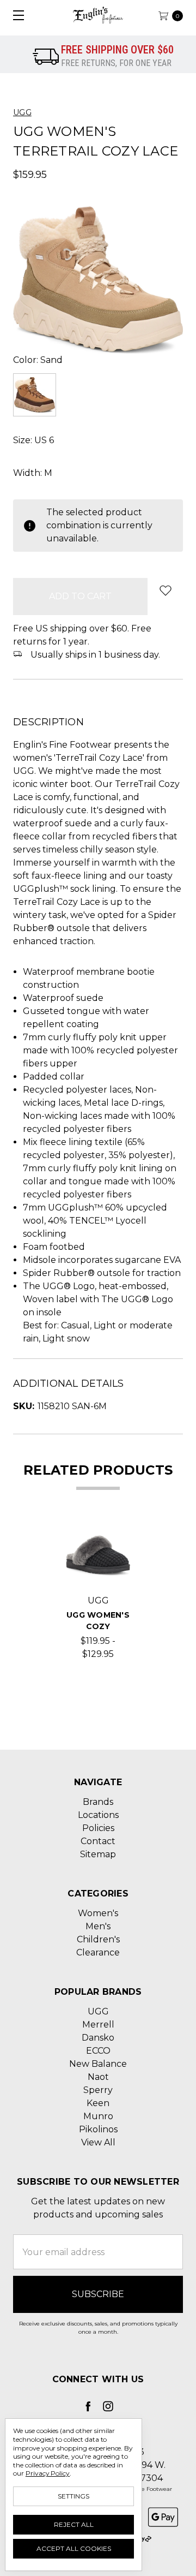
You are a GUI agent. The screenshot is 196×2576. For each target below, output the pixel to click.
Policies (98, 1828)
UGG (98, 2011)
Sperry (98, 2090)
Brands (98, 1802)
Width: (33, 473)
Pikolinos (98, 2129)
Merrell (98, 2025)
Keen (98, 2103)
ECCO (98, 2051)
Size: (33, 440)
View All (98, 2142)
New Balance (98, 2064)
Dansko (98, 2038)
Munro (98, 2116)
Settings (73, 2496)
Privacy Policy (48, 2473)
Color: (38, 360)
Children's (98, 1939)
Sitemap (98, 1854)
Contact (98, 1841)
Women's (98, 1913)
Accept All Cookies (74, 2548)
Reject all (74, 2524)
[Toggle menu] (15, 15)
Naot (98, 2077)
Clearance (98, 1952)
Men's (98, 1926)
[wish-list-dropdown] (165, 590)
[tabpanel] (98, 1592)
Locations (98, 1815)
